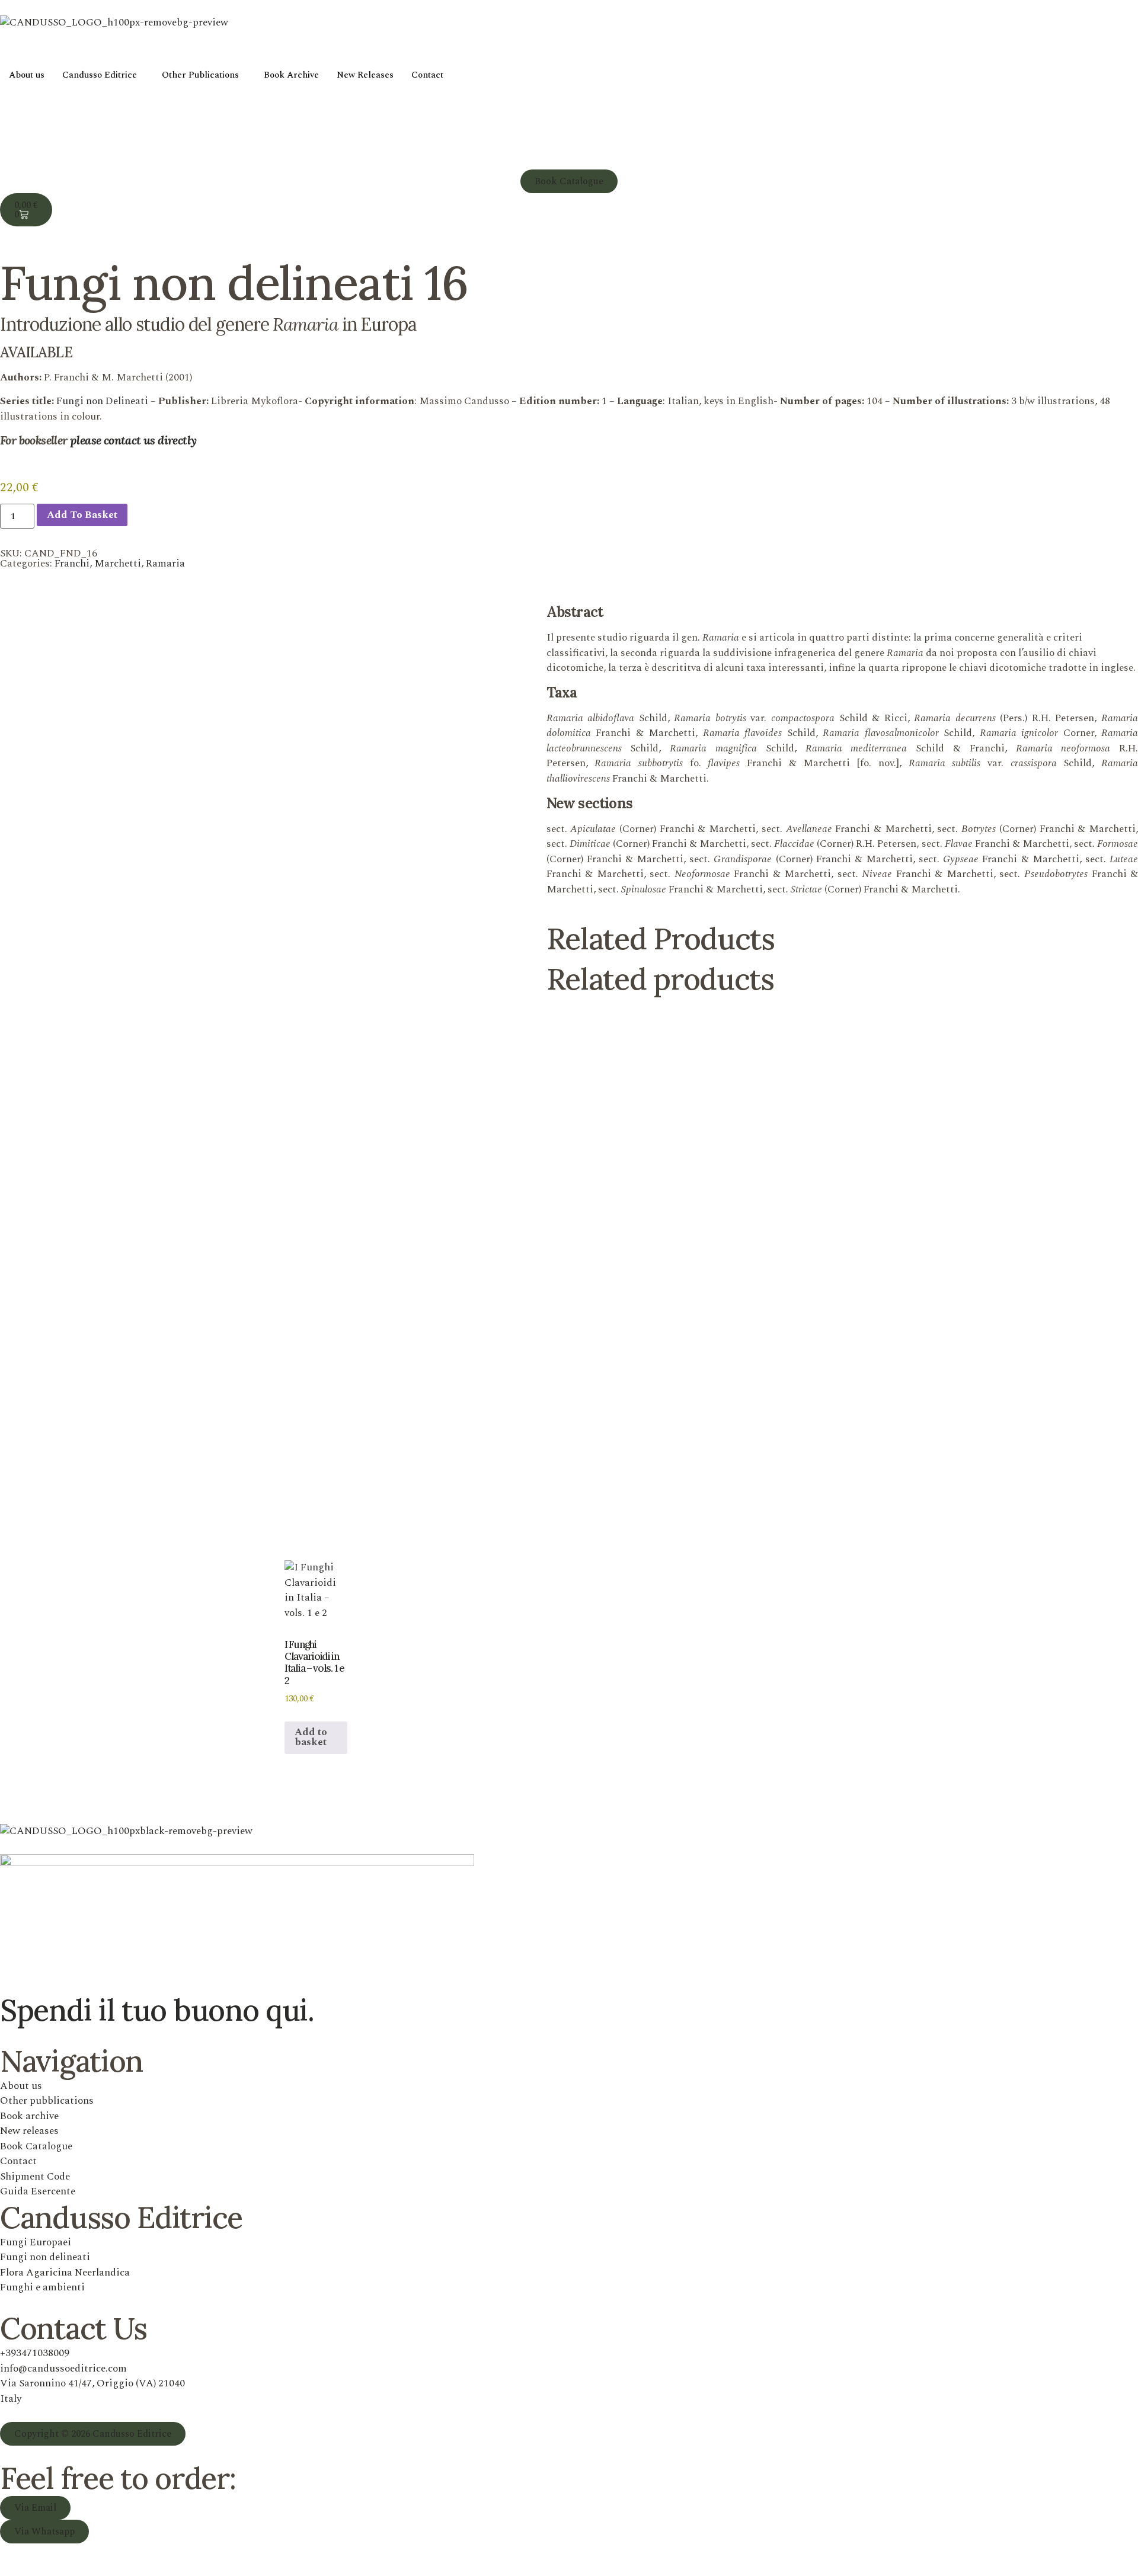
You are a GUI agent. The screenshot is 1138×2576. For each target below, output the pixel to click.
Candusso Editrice (100, 75)
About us (27, 75)
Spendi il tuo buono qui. (157, 2010)
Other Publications (200, 75)
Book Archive (291, 75)
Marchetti (118, 564)
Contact (427, 75)
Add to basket (82, 515)
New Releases (365, 75)
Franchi (72, 564)
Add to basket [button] (311, 1737)
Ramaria (165, 564)
